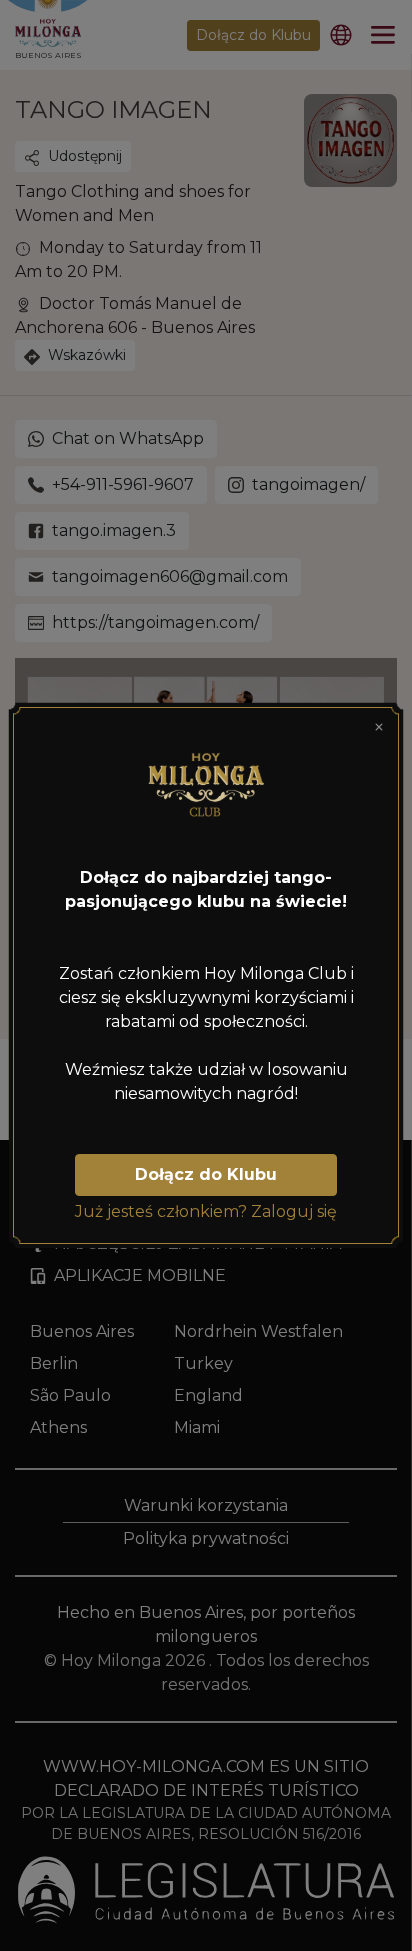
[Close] (379, 727)
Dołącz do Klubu (206, 1174)
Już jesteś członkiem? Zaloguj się (206, 1211)
